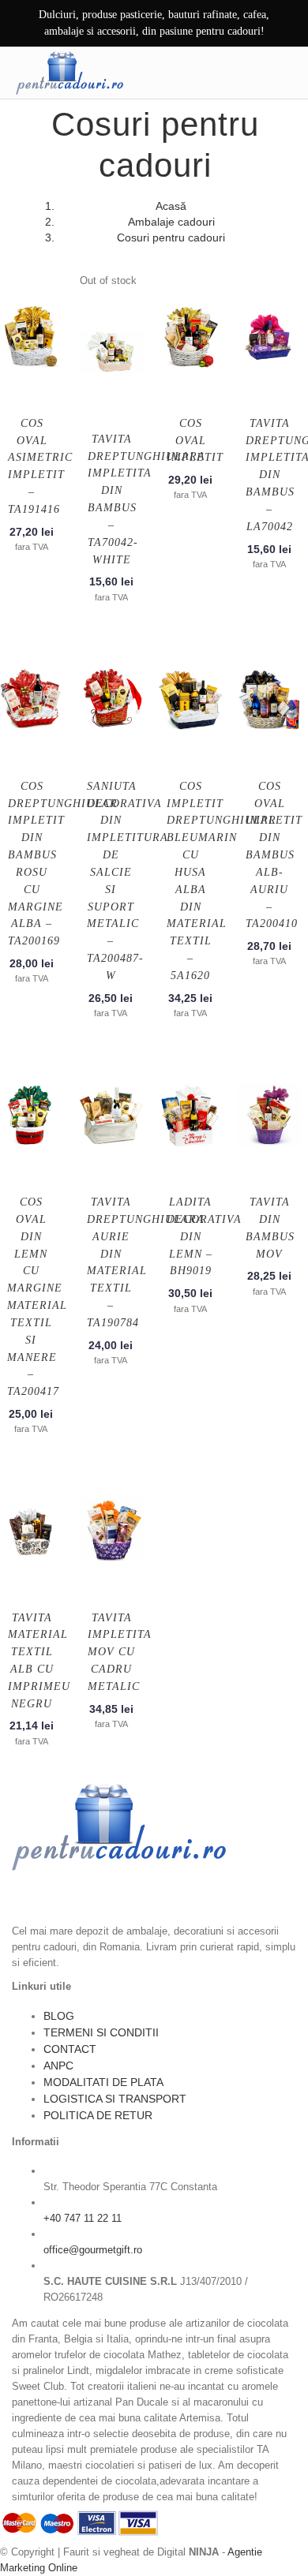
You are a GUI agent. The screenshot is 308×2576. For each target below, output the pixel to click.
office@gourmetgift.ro (93, 2250)
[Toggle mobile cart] (250, 73)
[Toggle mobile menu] (284, 73)
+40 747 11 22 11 (83, 2218)
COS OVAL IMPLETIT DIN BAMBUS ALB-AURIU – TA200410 (274, 855)
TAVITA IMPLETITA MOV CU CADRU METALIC (120, 1652)
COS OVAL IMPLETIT (195, 441)
